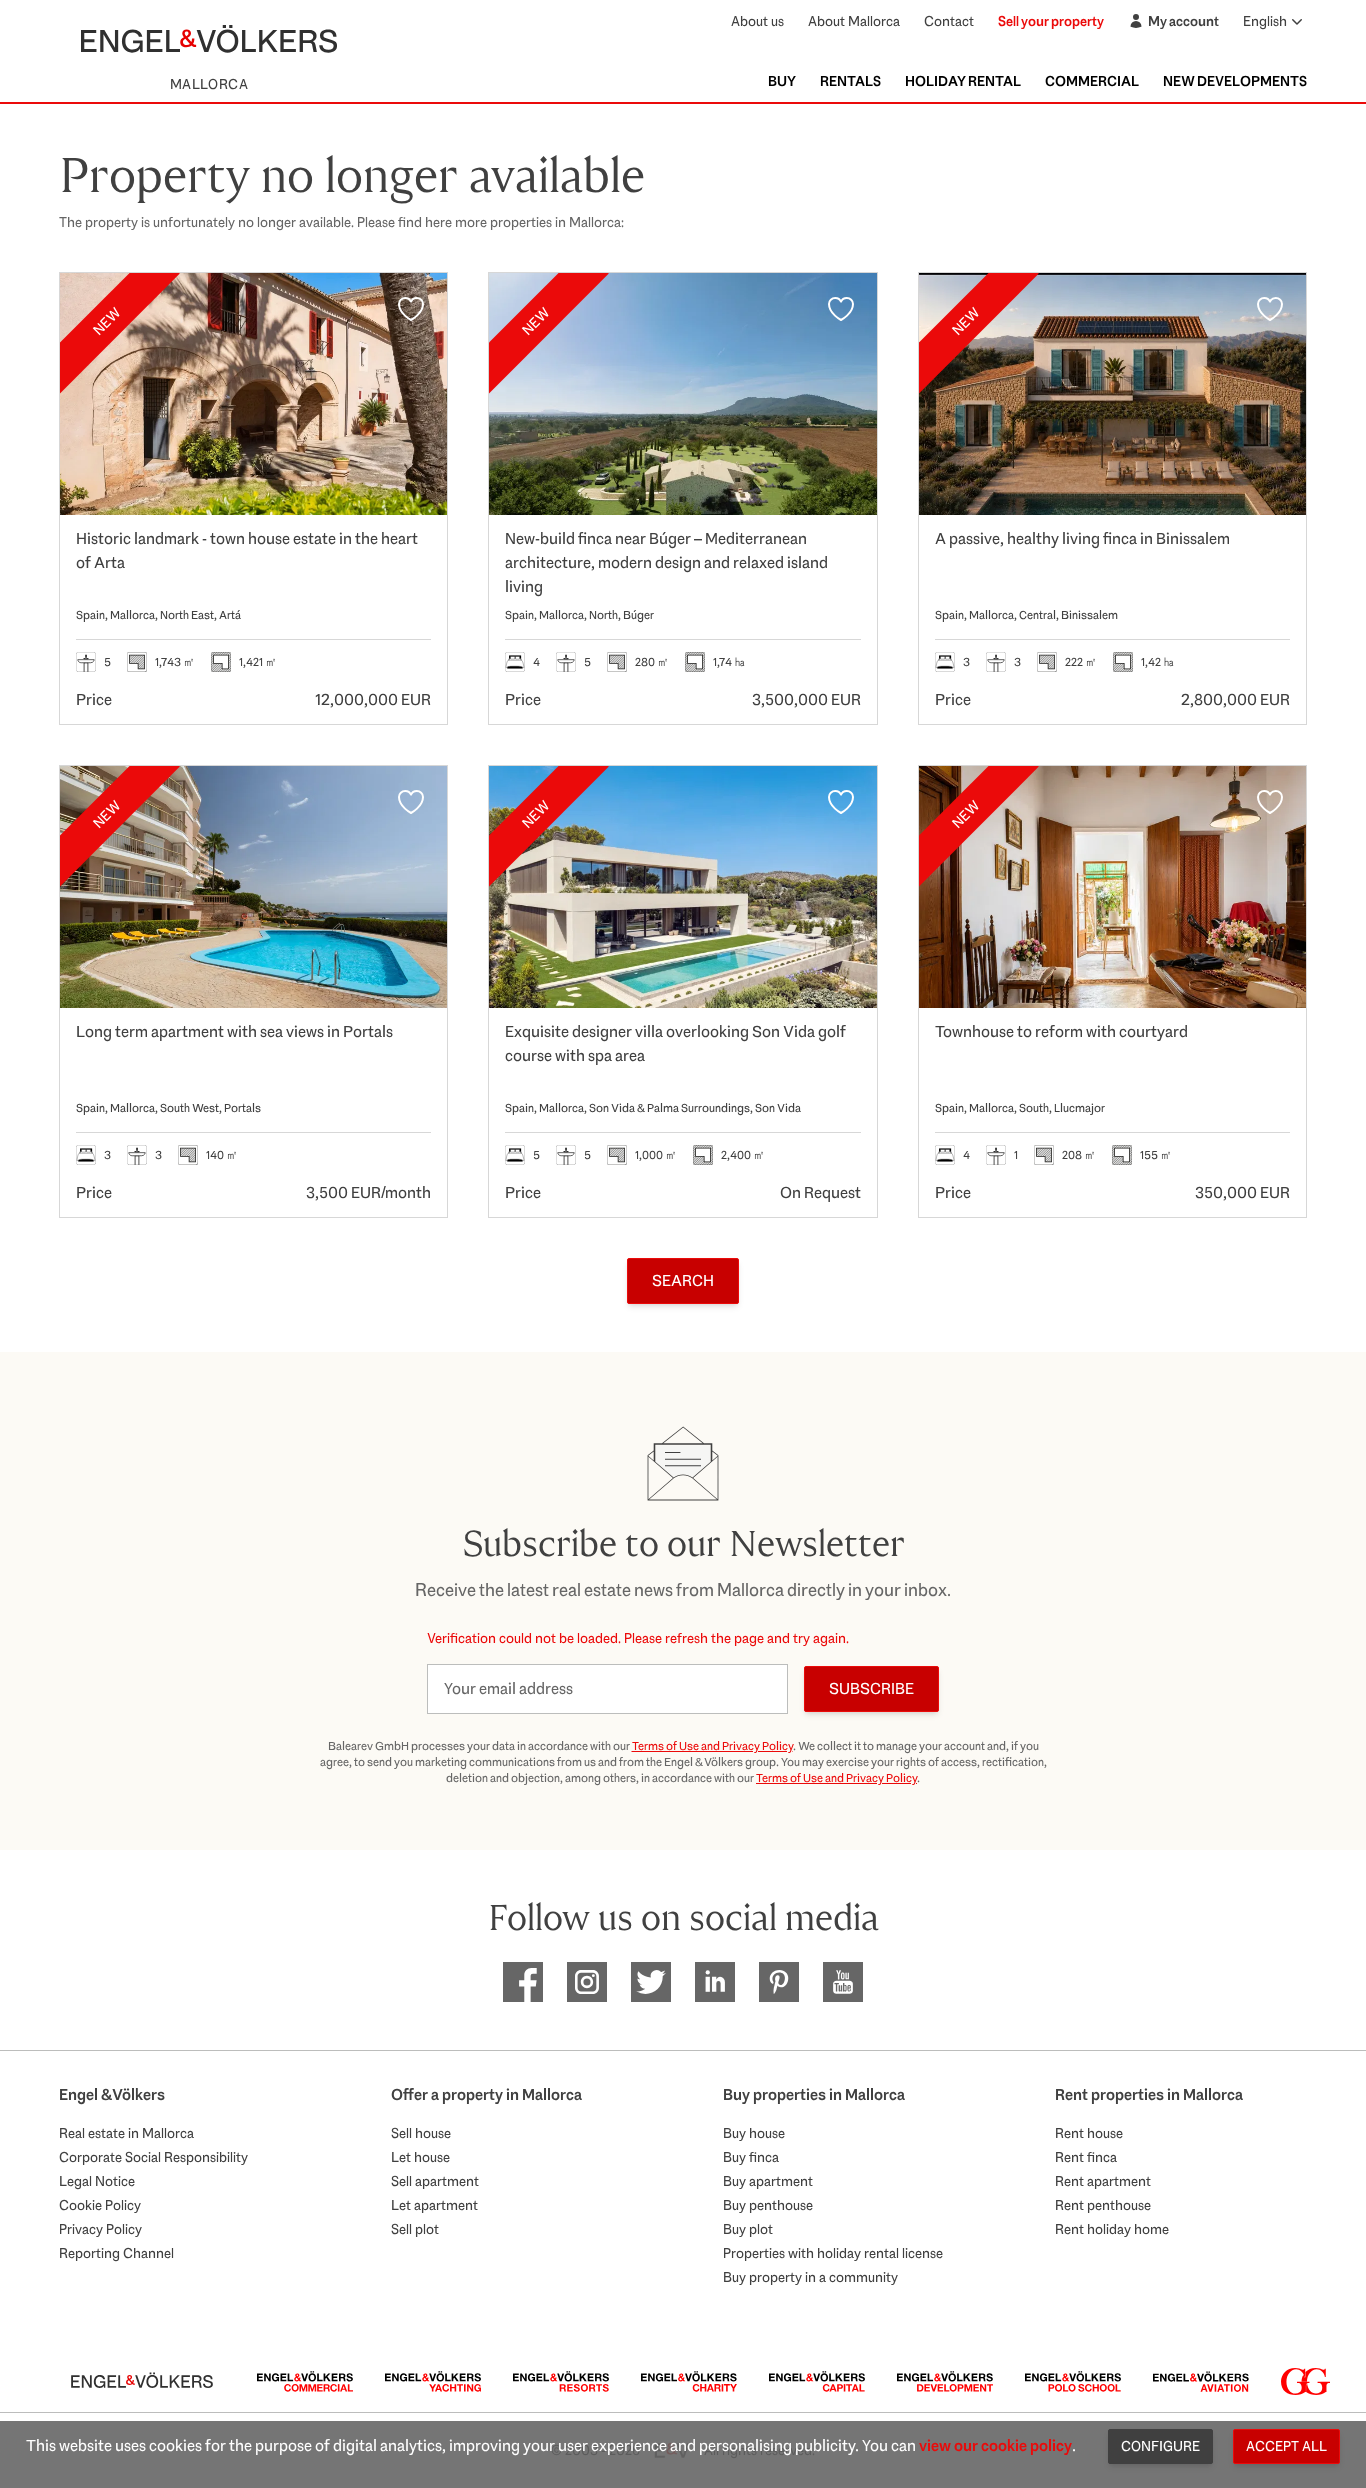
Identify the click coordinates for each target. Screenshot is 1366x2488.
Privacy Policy (100, 2229)
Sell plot (415, 2229)
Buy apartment (768, 2181)
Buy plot (748, 2229)
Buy (782, 81)
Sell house (421, 2133)
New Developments (1235, 81)
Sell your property (1051, 21)
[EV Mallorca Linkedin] (715, 1982)
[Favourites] (411, 309)
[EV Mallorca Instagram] (587, 1982)
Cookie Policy (100, 2205)
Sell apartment (435, 2181)
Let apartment (434, 2205)
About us (757, 21)
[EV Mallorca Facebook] (523, 1982)
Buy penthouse (768, 2205)
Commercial (1092, 81)
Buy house (754, 2133)
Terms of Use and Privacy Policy (712, 1746)
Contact (949, 21)
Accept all (1286, 2446)
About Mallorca (854, 21)
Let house (420, 2157)
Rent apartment (1103, 2181)
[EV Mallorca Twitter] (651, 1982)
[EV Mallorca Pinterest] (779, 1982)
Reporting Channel (116, 2253)
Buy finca (751, 2157)
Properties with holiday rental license (833, 2253)
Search (683, 1280)
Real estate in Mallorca (126, 2133)
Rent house (1089, 2133)
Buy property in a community (810, 2277)
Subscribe (871, 1688)
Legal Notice (97, 2181)
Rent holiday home (1112, 2229)
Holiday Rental (963, 81)
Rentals (850, 81)
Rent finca (1086, 2157)
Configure (1160, 2446)
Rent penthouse (1103, 2205)
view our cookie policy (995, 2445)
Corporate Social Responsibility (153, 2157)
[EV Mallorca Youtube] (843, 1982)
